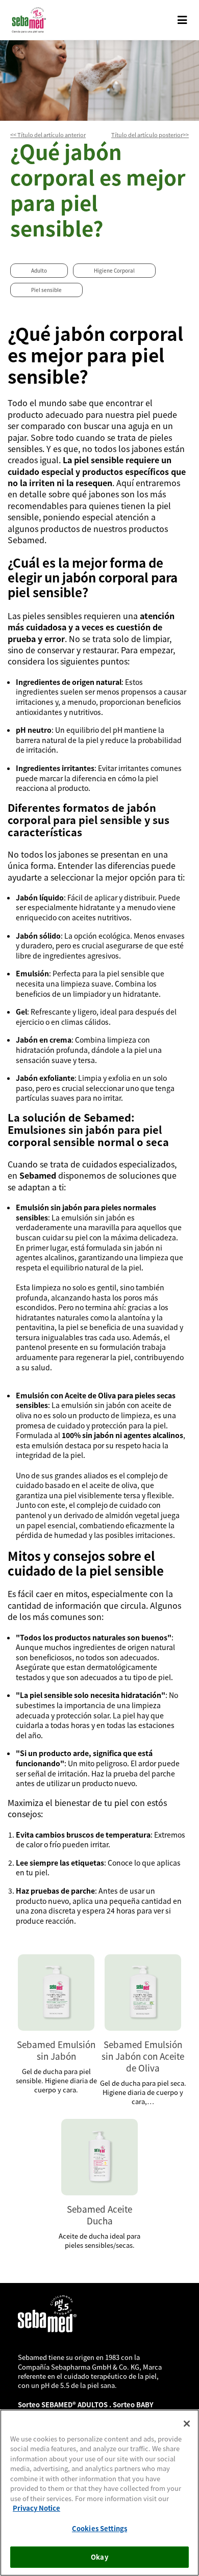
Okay (99, 2557)
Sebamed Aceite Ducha (99, 2215)
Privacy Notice (36, 2508)
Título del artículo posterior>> (150, 135)
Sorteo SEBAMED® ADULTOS (64, 2405)
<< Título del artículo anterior (48, 135)
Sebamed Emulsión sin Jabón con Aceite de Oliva (143, 2056)
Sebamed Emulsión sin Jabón (56, 2050)
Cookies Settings (99, 2528)
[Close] (187, 2424)
